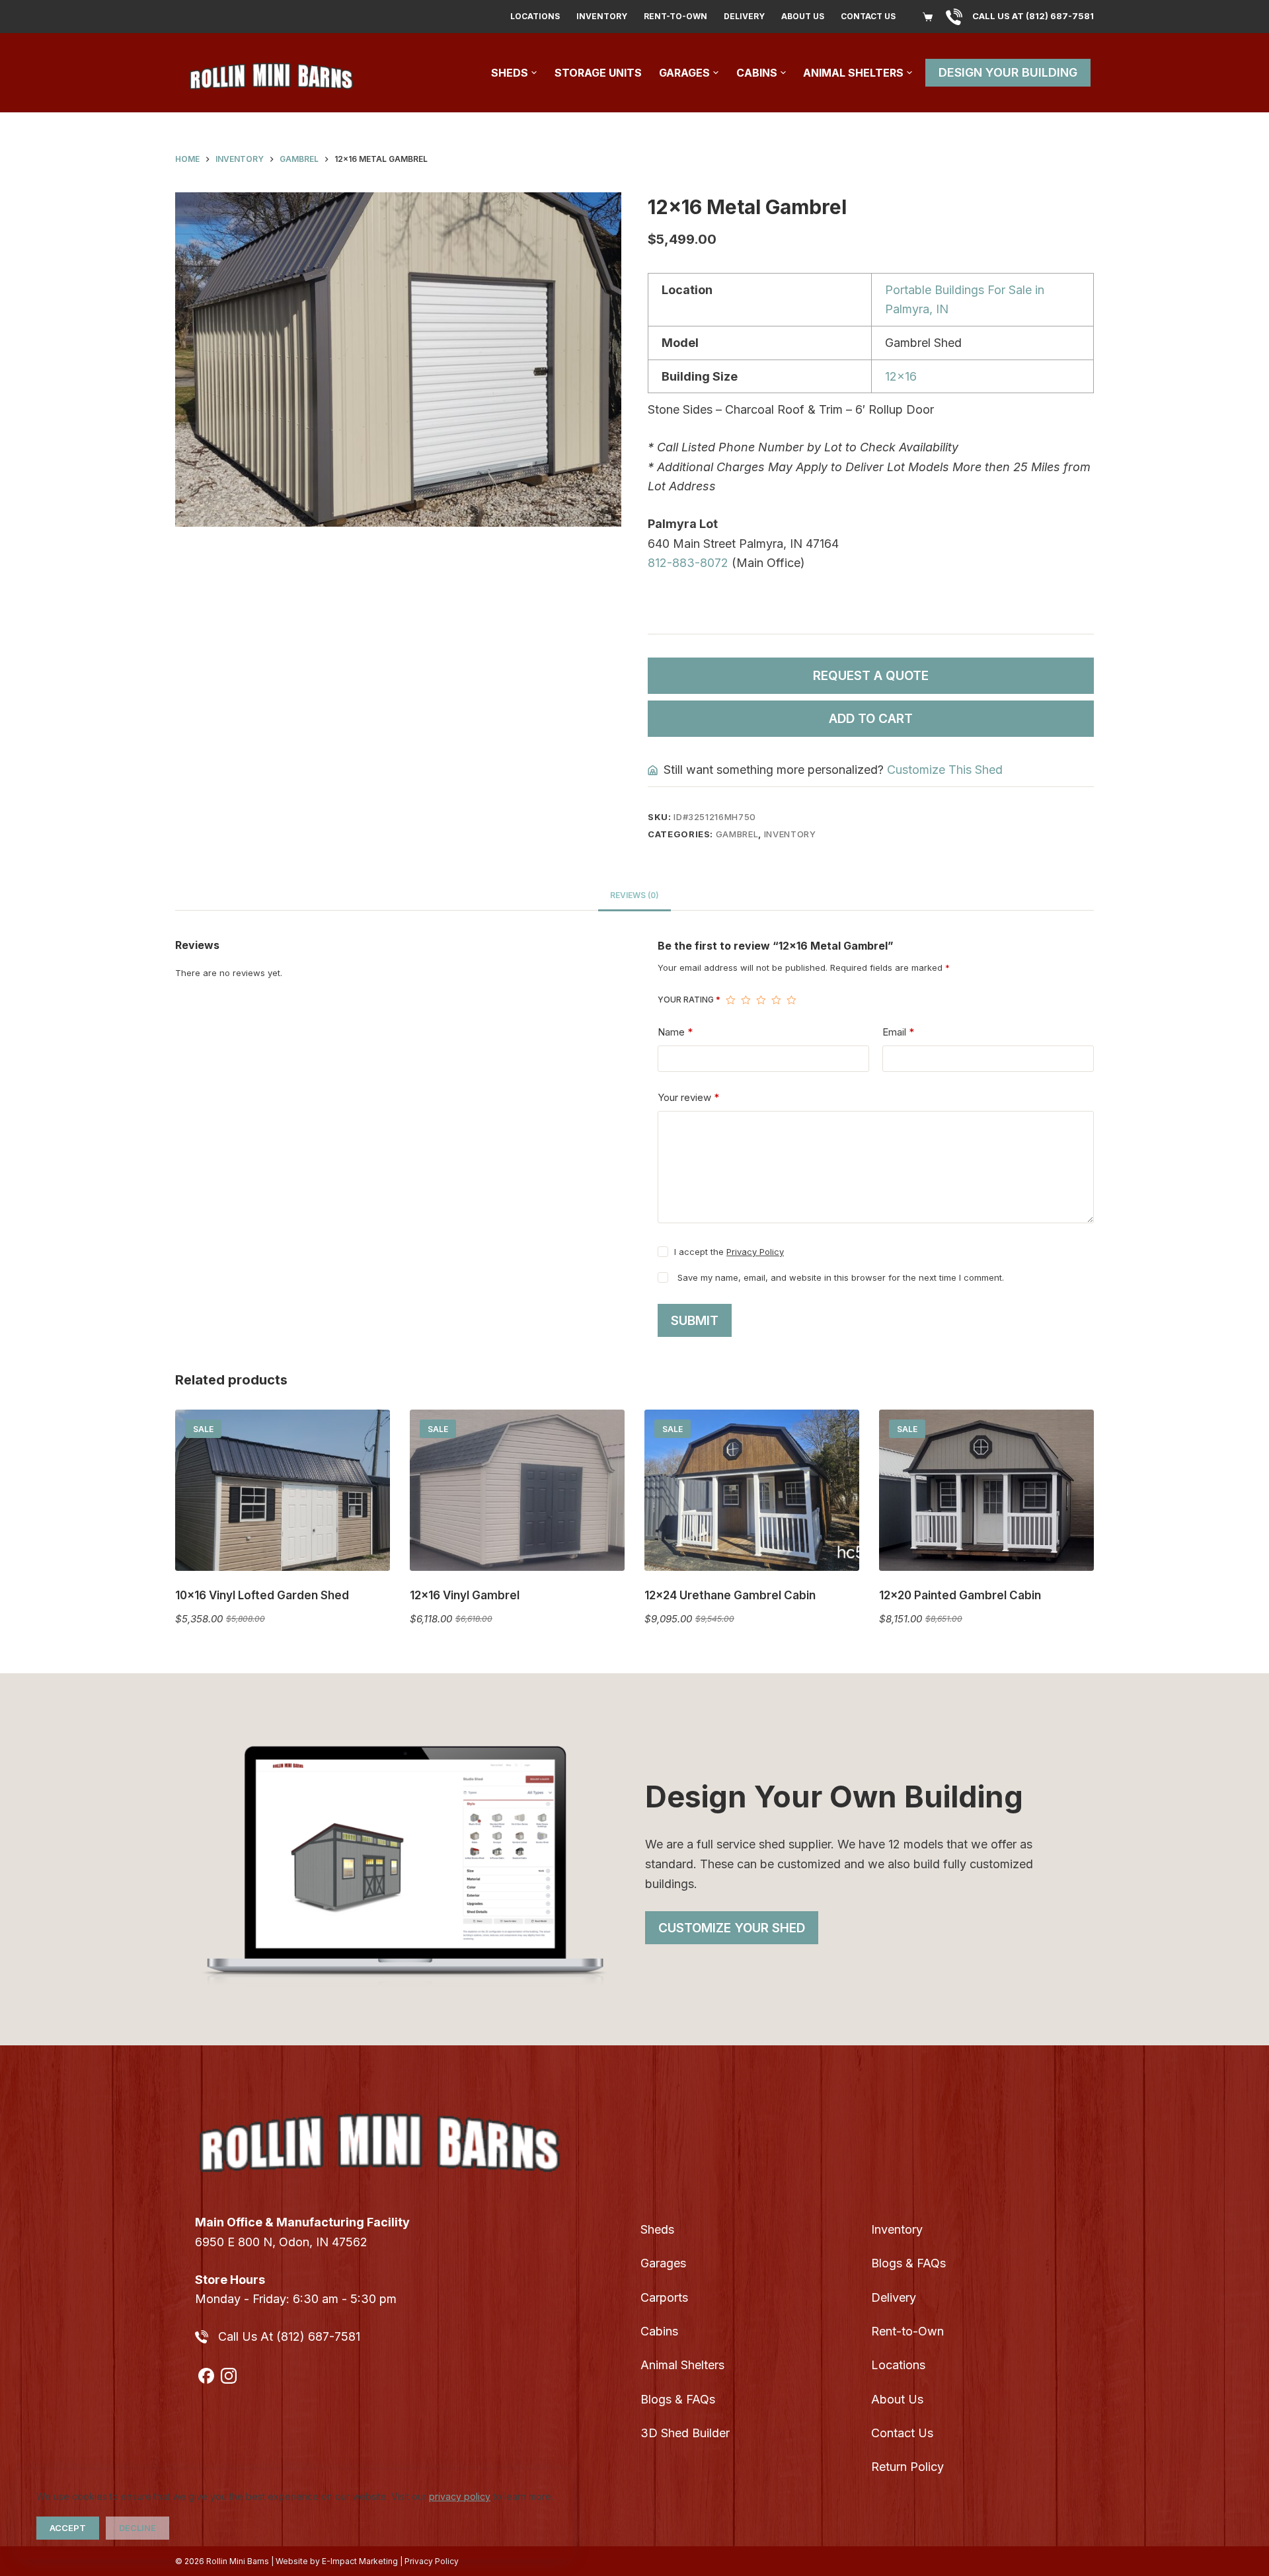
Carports (664, 2297)
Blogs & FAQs (678, 2399)
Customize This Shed (945, 770)
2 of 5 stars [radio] (746, 1000)
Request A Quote (871, 676)
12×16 (901, 376)
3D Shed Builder (685, 2433)
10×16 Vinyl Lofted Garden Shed (262, 1595)
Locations (535, 16)
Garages (684, 73)
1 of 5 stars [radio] (731, 1000)
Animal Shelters (853, 73)
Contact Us (868, 16)
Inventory (602, 16)
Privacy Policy (755, 1252)
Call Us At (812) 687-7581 (289, 2336)
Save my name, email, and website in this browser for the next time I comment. (841, 1277)
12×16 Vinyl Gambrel (465, 1595)
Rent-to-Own (675, 16)
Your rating (689, 1000)
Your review (688, 1097)
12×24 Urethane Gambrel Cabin (730, 1595)
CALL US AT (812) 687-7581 (1033, 16)
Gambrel (737, 834)
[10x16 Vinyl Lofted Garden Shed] (283, 1490)
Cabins (757, 73)
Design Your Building (1008, 72)
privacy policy (460, 2496)
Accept (68, 2528)
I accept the (729, 1252)
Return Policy (907, 2467)
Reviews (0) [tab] (634, 895)
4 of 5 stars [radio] (776, 1000)
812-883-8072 (688, 563)
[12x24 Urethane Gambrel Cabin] (752, 1490)
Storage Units (598, 73)
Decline (137, 2528)
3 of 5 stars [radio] (761, 1000)
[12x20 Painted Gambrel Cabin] (986, 1490)
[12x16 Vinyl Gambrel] (517, 1490)
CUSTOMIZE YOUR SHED (732, 1928)
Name (675, 1032)
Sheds (510, 73)
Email (898, 1032)
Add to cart (871, 719)
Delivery (744, 16)
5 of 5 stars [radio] (791, 1000)
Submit (695, 1321)
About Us (803, 16)
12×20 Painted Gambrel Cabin (960, 1595)
